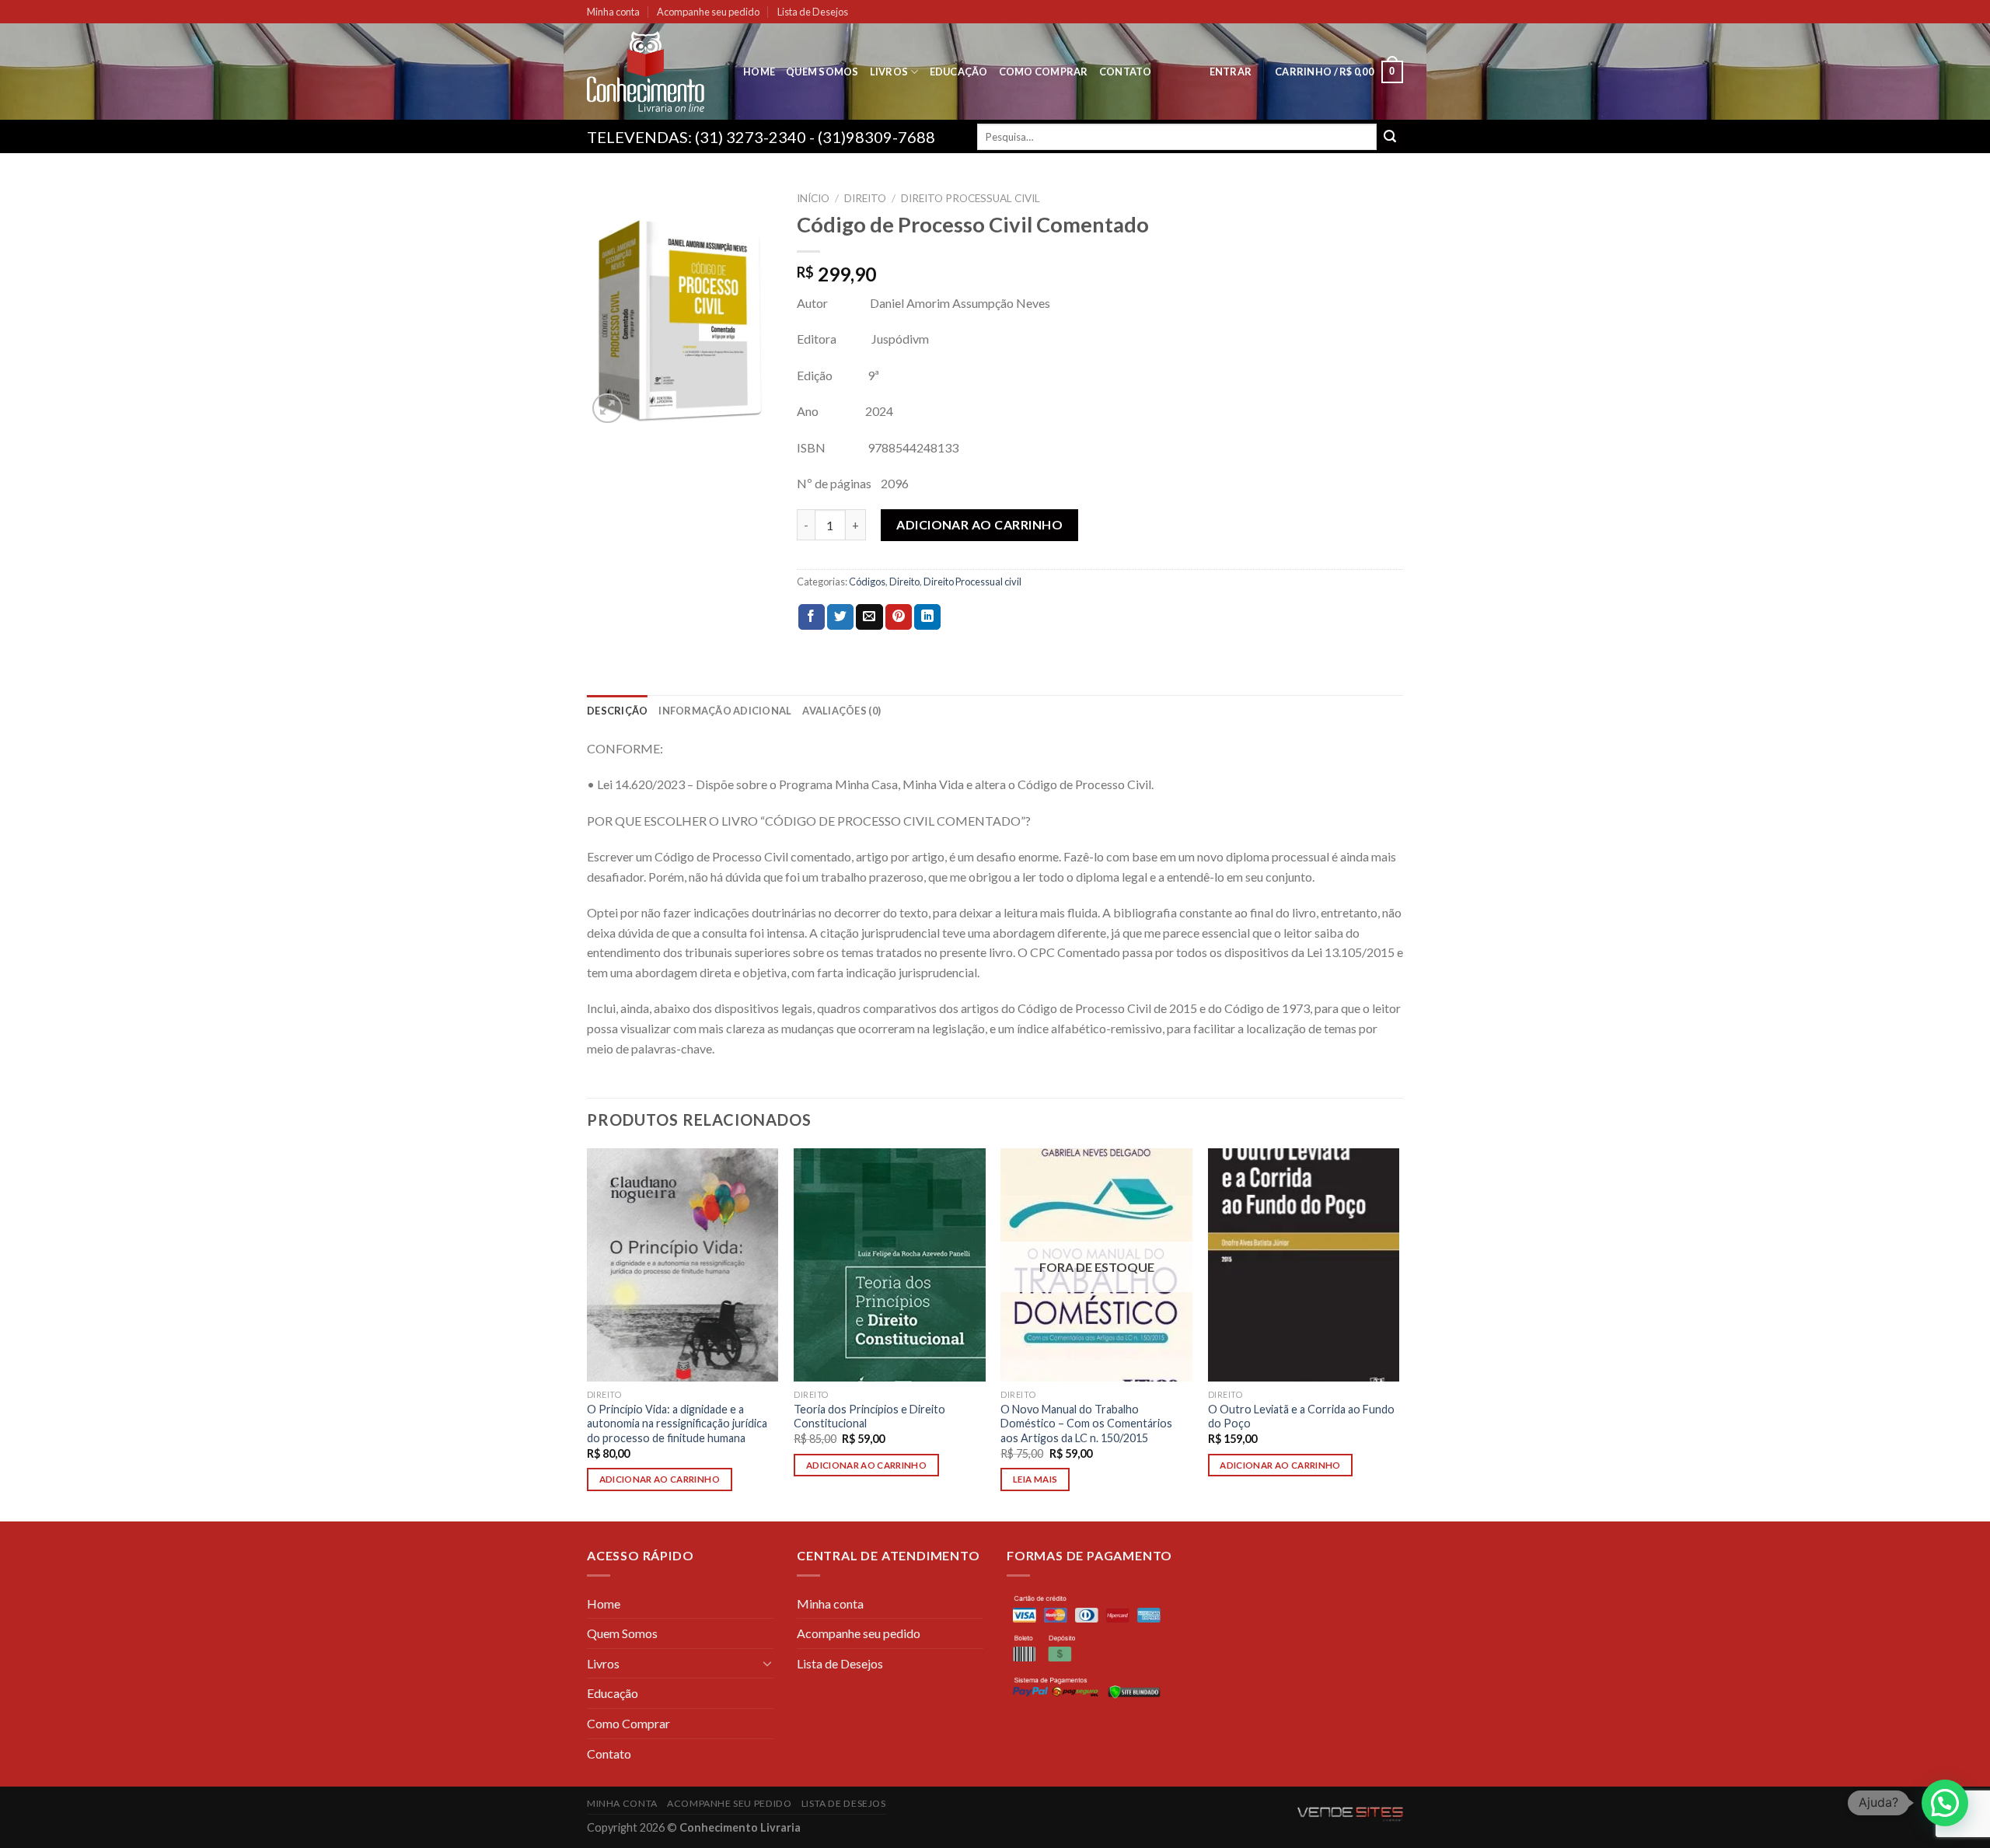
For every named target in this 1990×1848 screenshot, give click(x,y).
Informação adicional (725, 711)
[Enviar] (1390, 137)
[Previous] (588, 1334)
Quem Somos (822, 72)
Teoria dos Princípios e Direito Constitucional (869, 1417)
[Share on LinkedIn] (927, 617)
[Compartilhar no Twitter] (840, 617)
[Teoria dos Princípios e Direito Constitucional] (890, 1265)
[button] (1945, 1803)
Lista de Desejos (813, 12)
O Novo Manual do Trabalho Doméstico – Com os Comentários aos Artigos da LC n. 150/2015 (1086, 1424)
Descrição (617, 711)
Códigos (867, 582)
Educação (959, 72)
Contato (1126, 72)
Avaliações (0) (841, 711)
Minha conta (613, 12)
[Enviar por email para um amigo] (869, 617)
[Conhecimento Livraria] (653, 72)
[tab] (617, 711)
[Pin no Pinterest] (899, 617)
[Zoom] (607, 409)
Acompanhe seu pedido (708, 12)
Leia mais (1035, 1479)
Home (759, 72)
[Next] (1398, 1334)
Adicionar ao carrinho (979, 524)
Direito (865, 198)
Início (813, 198)
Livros (889, 72)
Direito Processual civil (971, 198)
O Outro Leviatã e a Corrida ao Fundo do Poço (1301, 1417)
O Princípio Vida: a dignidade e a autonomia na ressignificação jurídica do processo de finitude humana (677, 1424)
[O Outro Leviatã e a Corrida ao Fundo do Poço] (1304, 1265)
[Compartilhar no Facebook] (812, 617)
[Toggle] (767, 1663)
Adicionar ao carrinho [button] (660, 1479)
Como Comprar (1044, 72)
